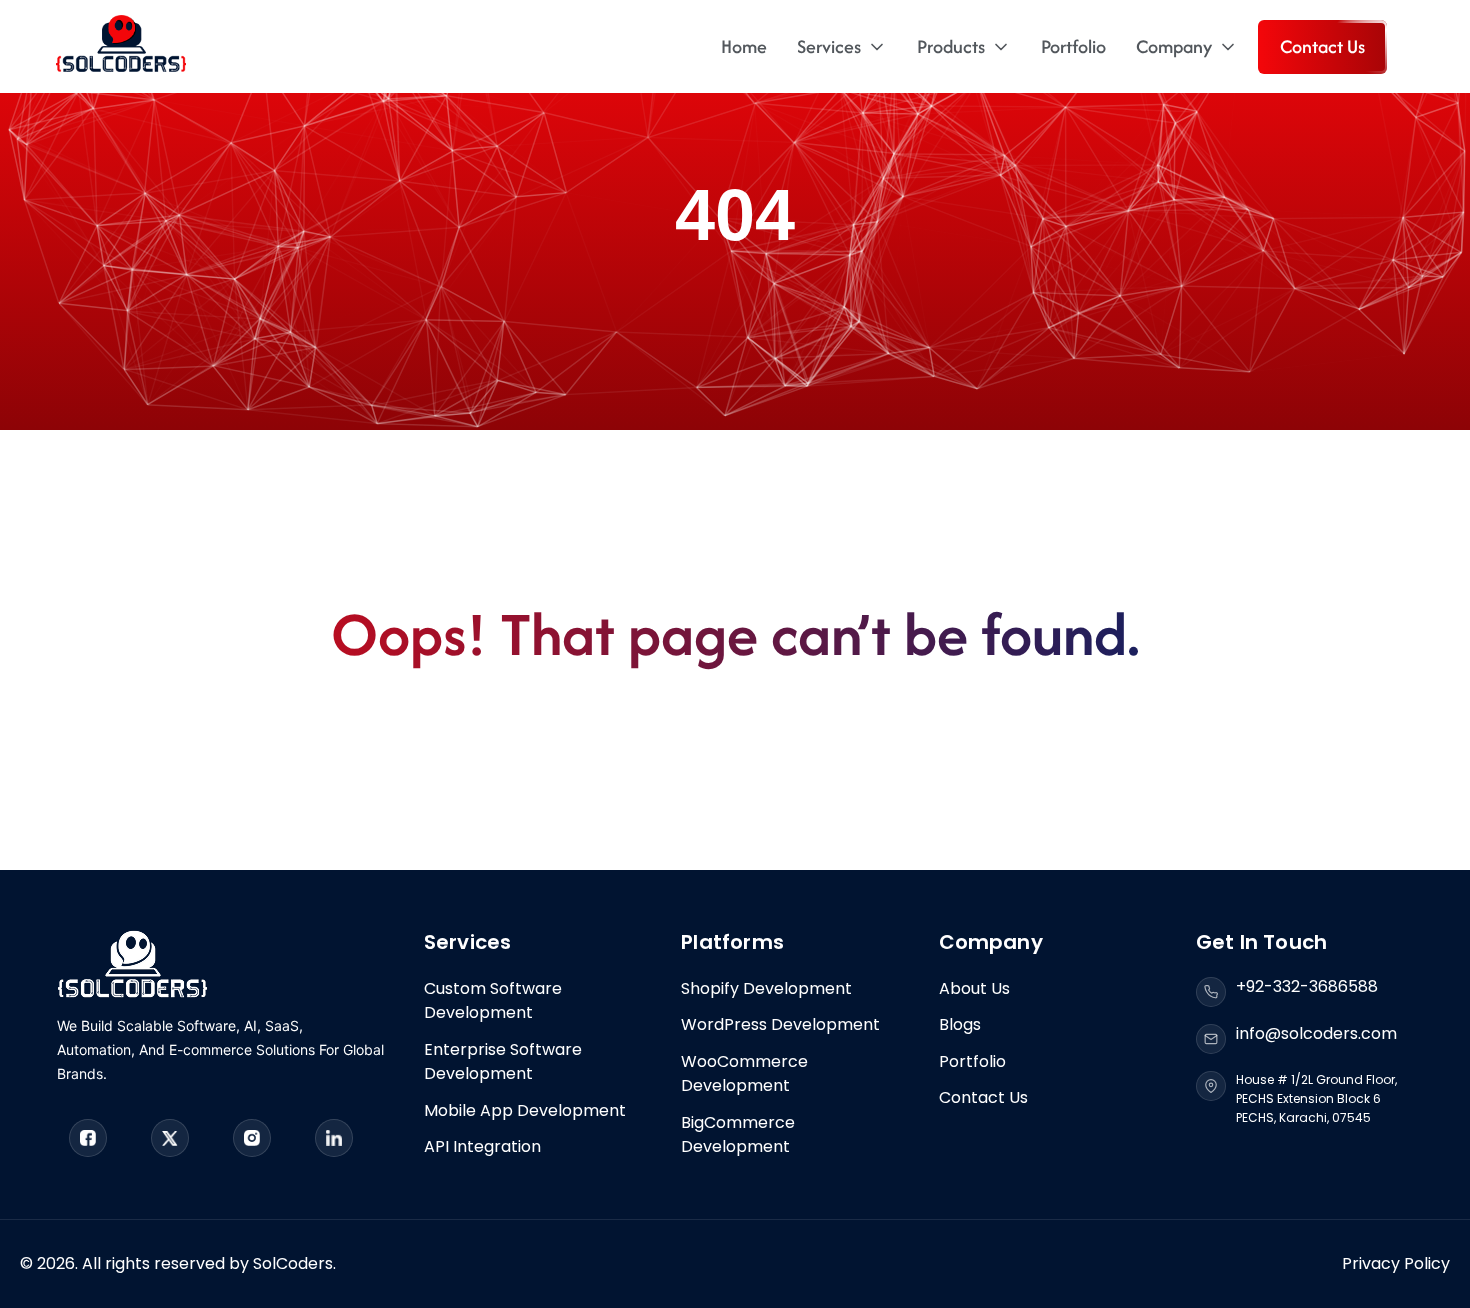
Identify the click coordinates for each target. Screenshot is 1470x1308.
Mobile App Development (525, 1110)
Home (744, 46)
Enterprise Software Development (503, 1061)
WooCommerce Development (744, 1073)
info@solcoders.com (1316, 1034)
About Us (974, 988)
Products (951, 46)
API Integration (482, 1146)
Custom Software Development (493, 1000)
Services (829, 46)
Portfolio (1073, 46)
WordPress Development (780, 1024)
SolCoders (293, 1263)
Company (1174, 46)
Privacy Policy (1396, 1263)
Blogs (960, 1024)
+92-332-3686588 (1307, 987)
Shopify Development (766, 988)
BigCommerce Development (738, 1134)
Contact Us (1322, 46)
